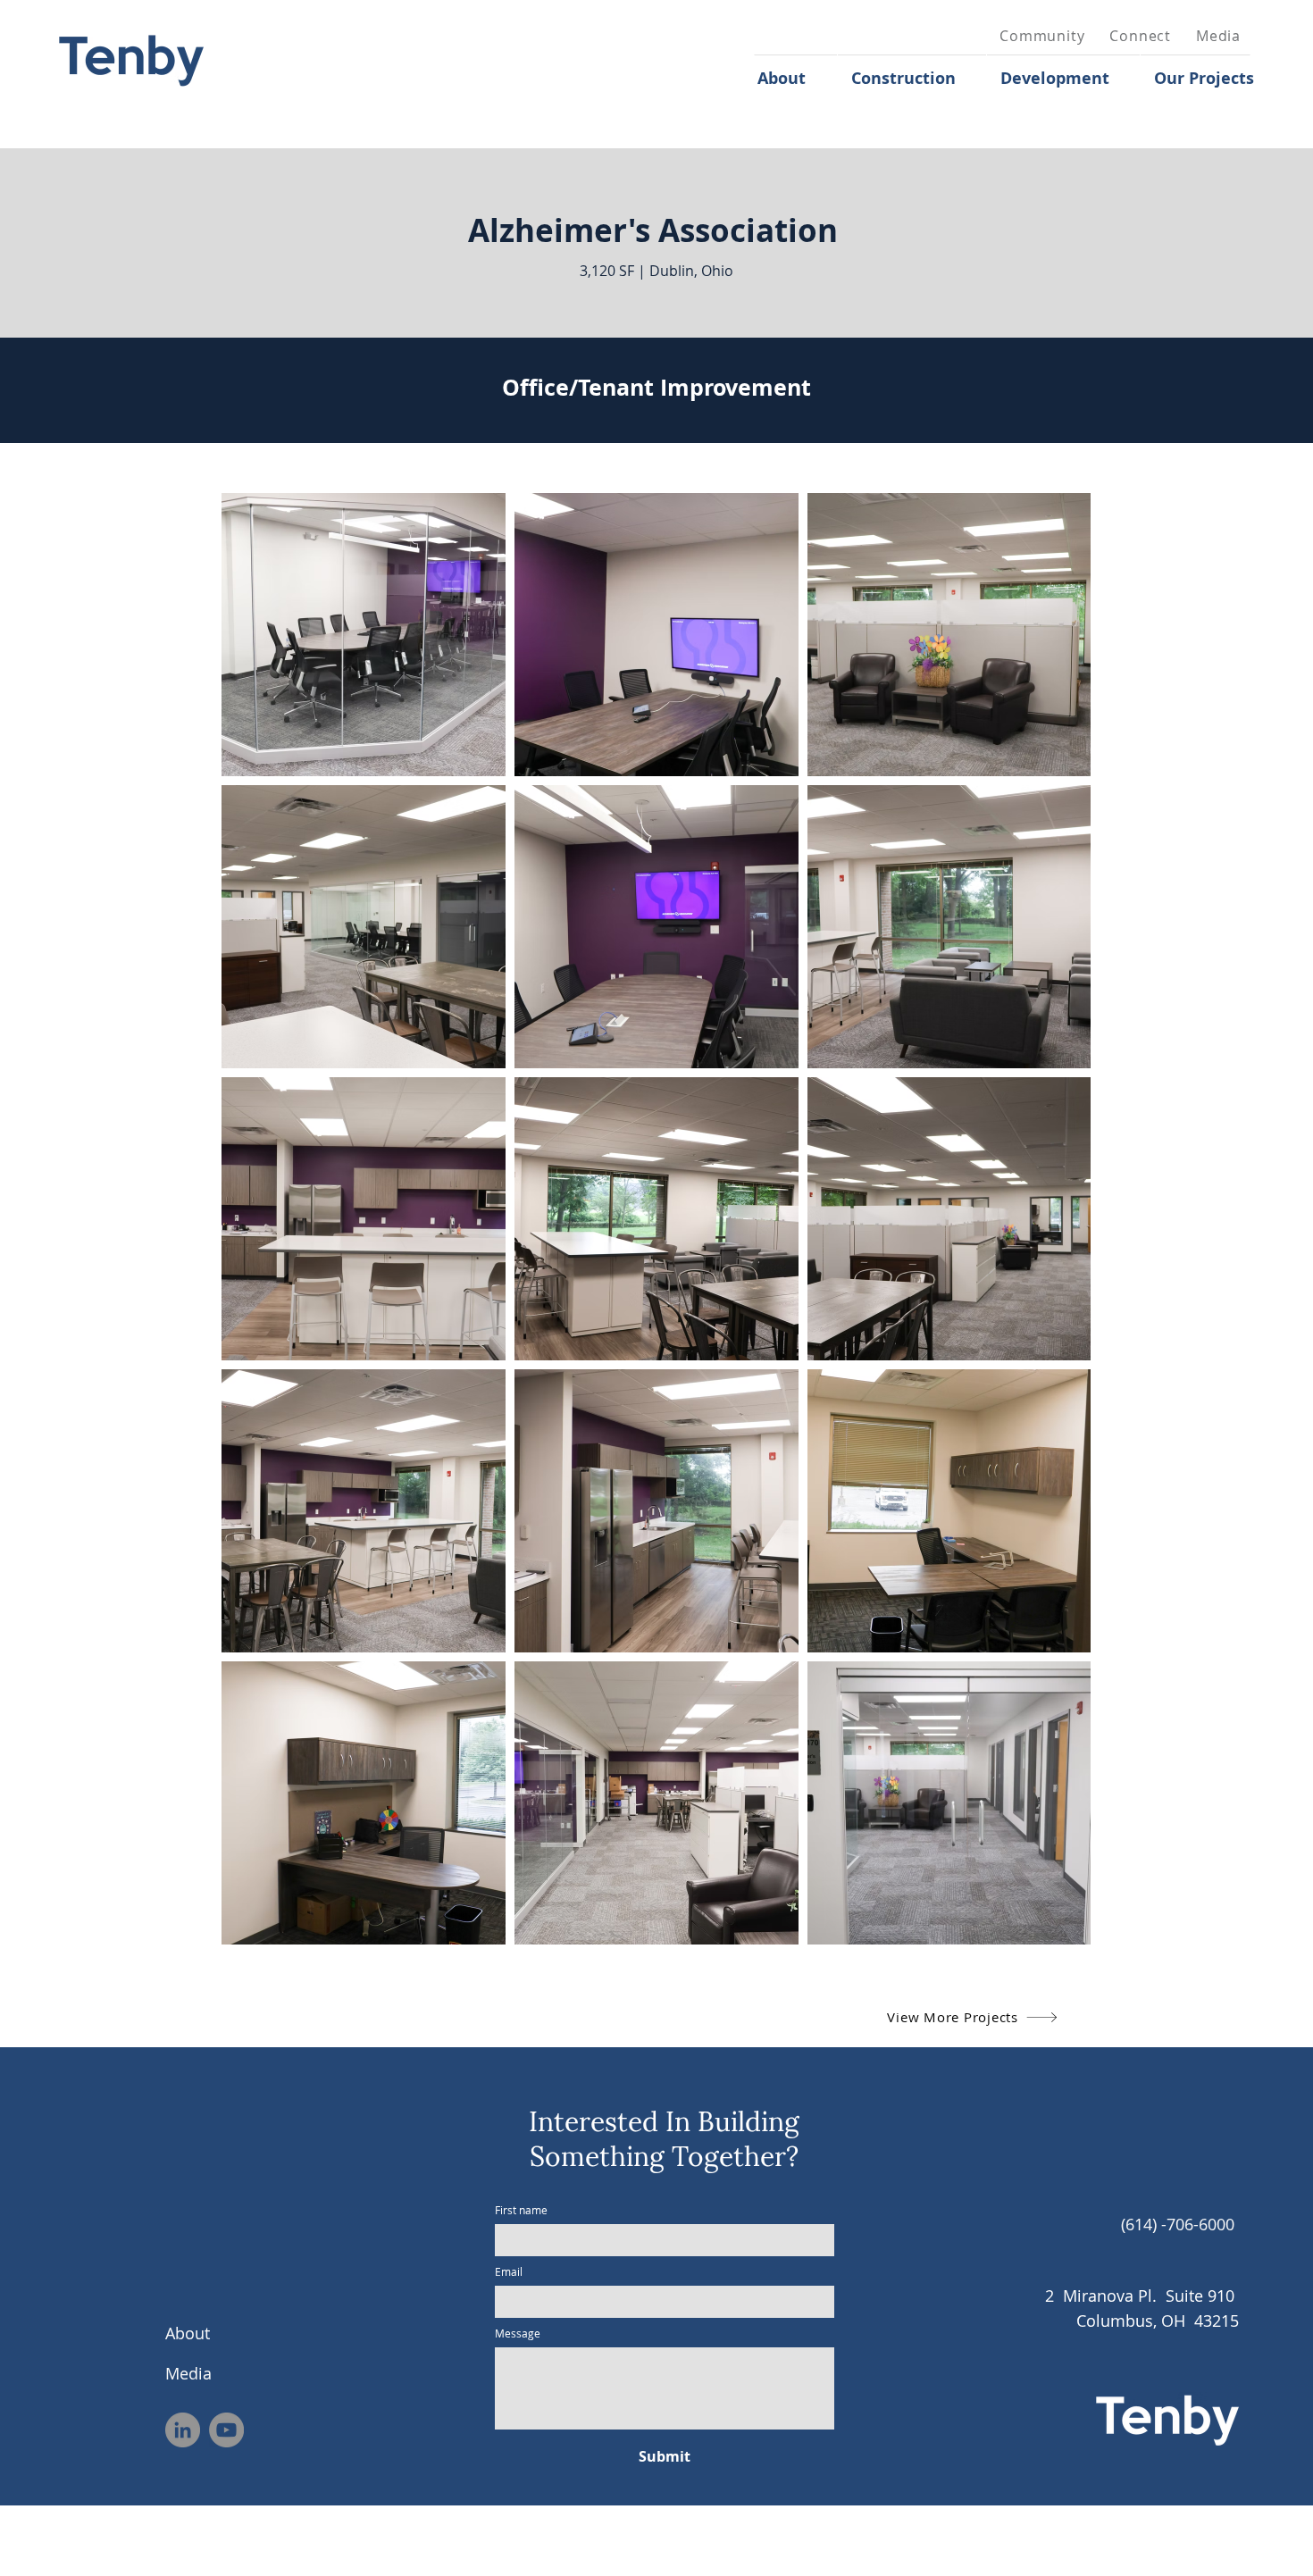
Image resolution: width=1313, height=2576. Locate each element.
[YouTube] (226, 2430)
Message (518, 2333)
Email (509, 2272)
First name (521, 2210)
